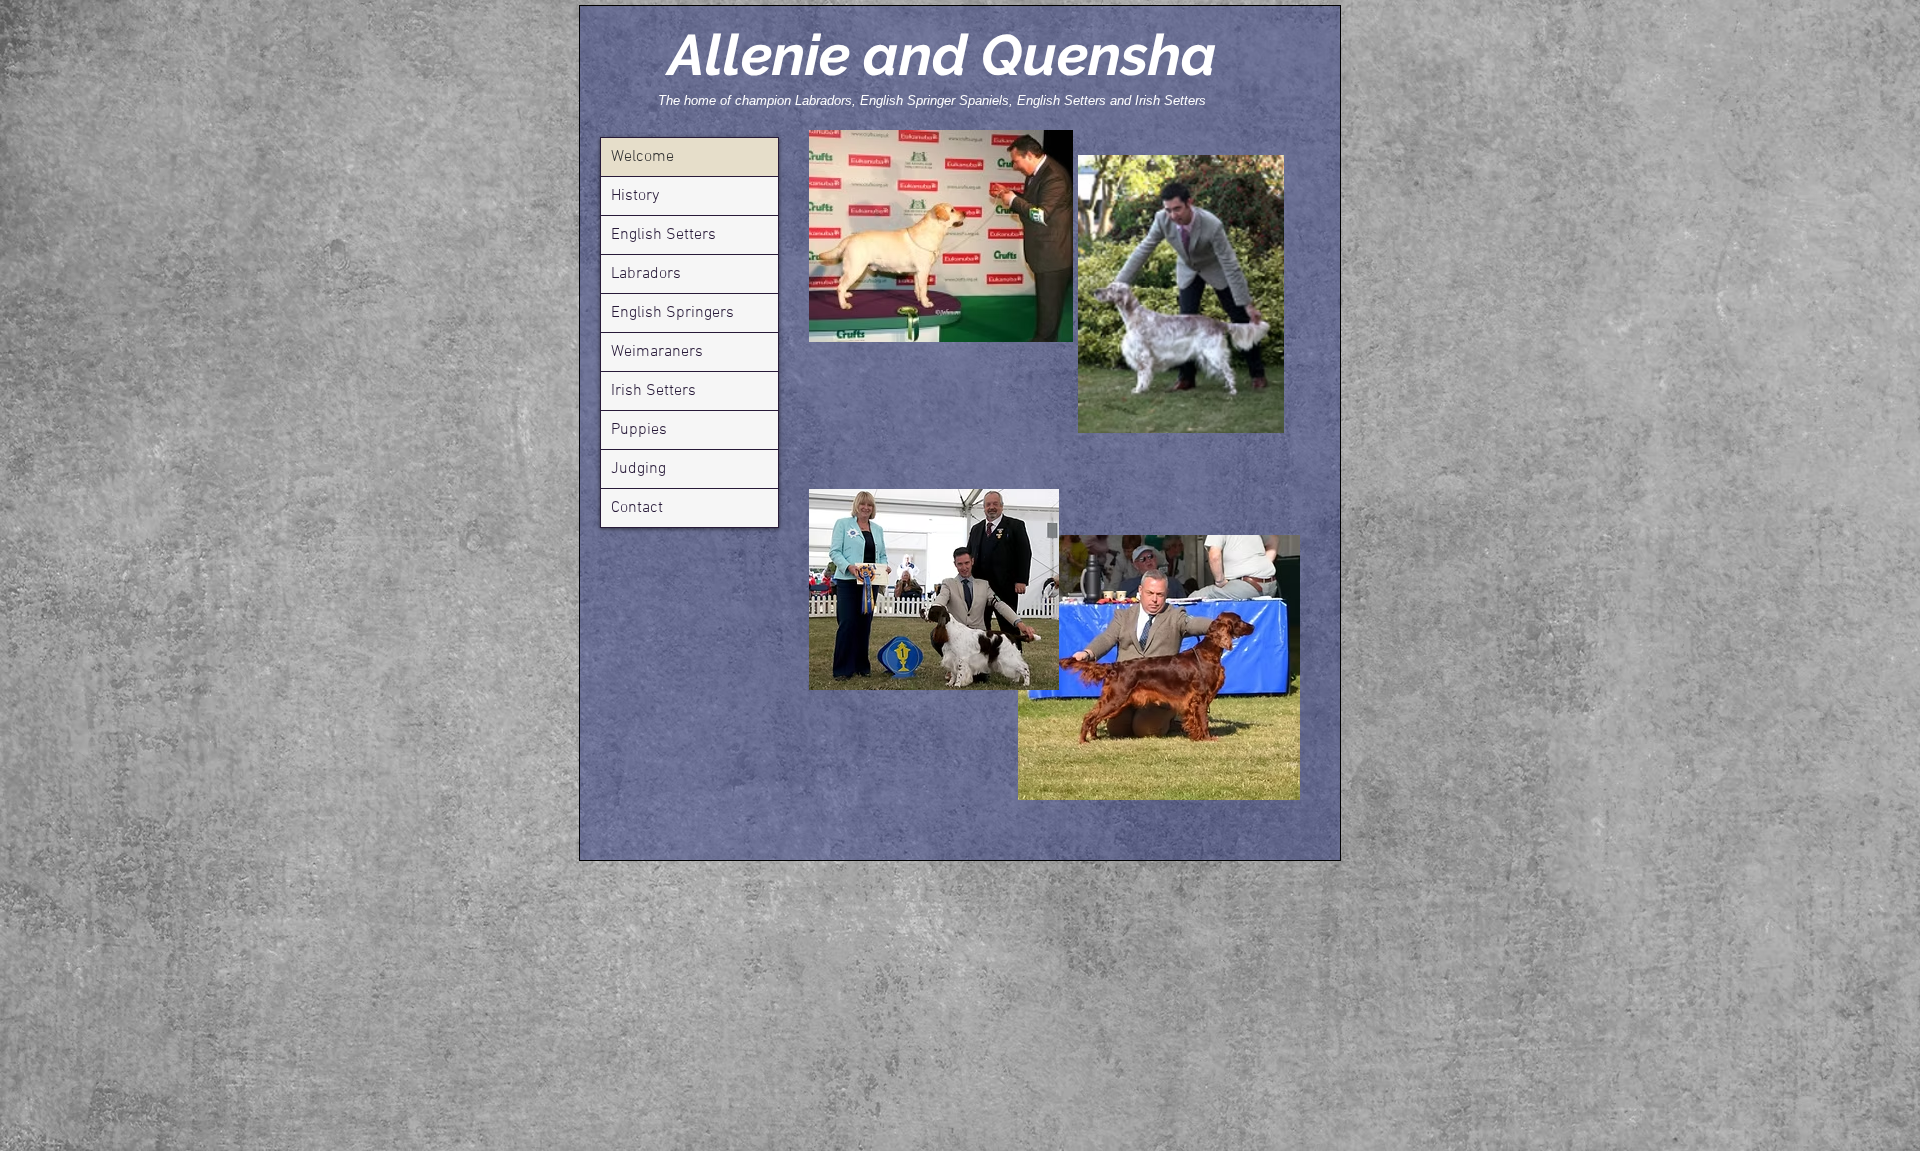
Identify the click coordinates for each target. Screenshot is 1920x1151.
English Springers (672, 313)
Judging (638, 469)
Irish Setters (653, 391)
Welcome (642, 157)
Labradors (646, 274)
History (635, 196)
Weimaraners (657, 352)
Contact (637, 508)
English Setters (663, 235)
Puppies (639, 430)
